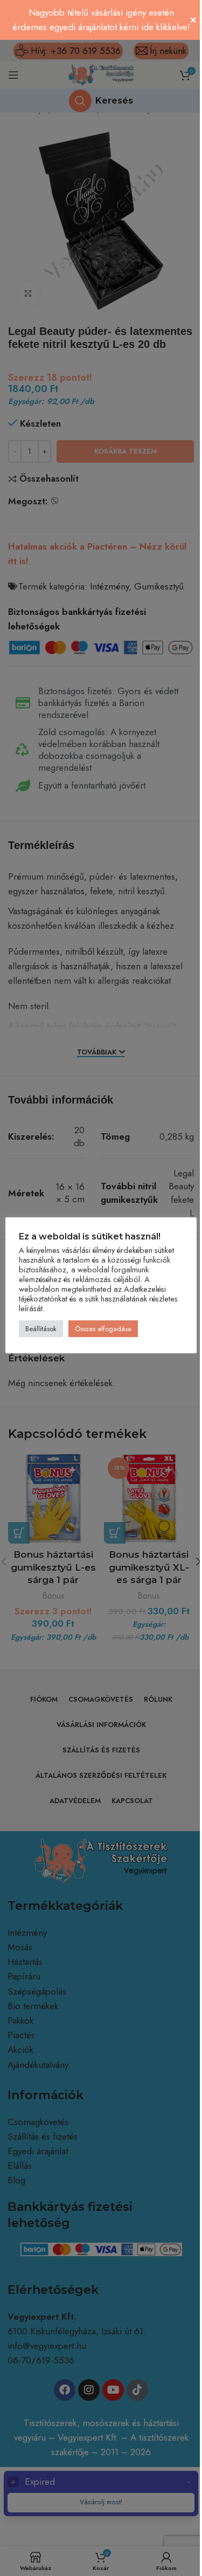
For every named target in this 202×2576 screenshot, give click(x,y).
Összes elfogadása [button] (103, 1329)
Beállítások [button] (41, 1329)
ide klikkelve (164, 27)
